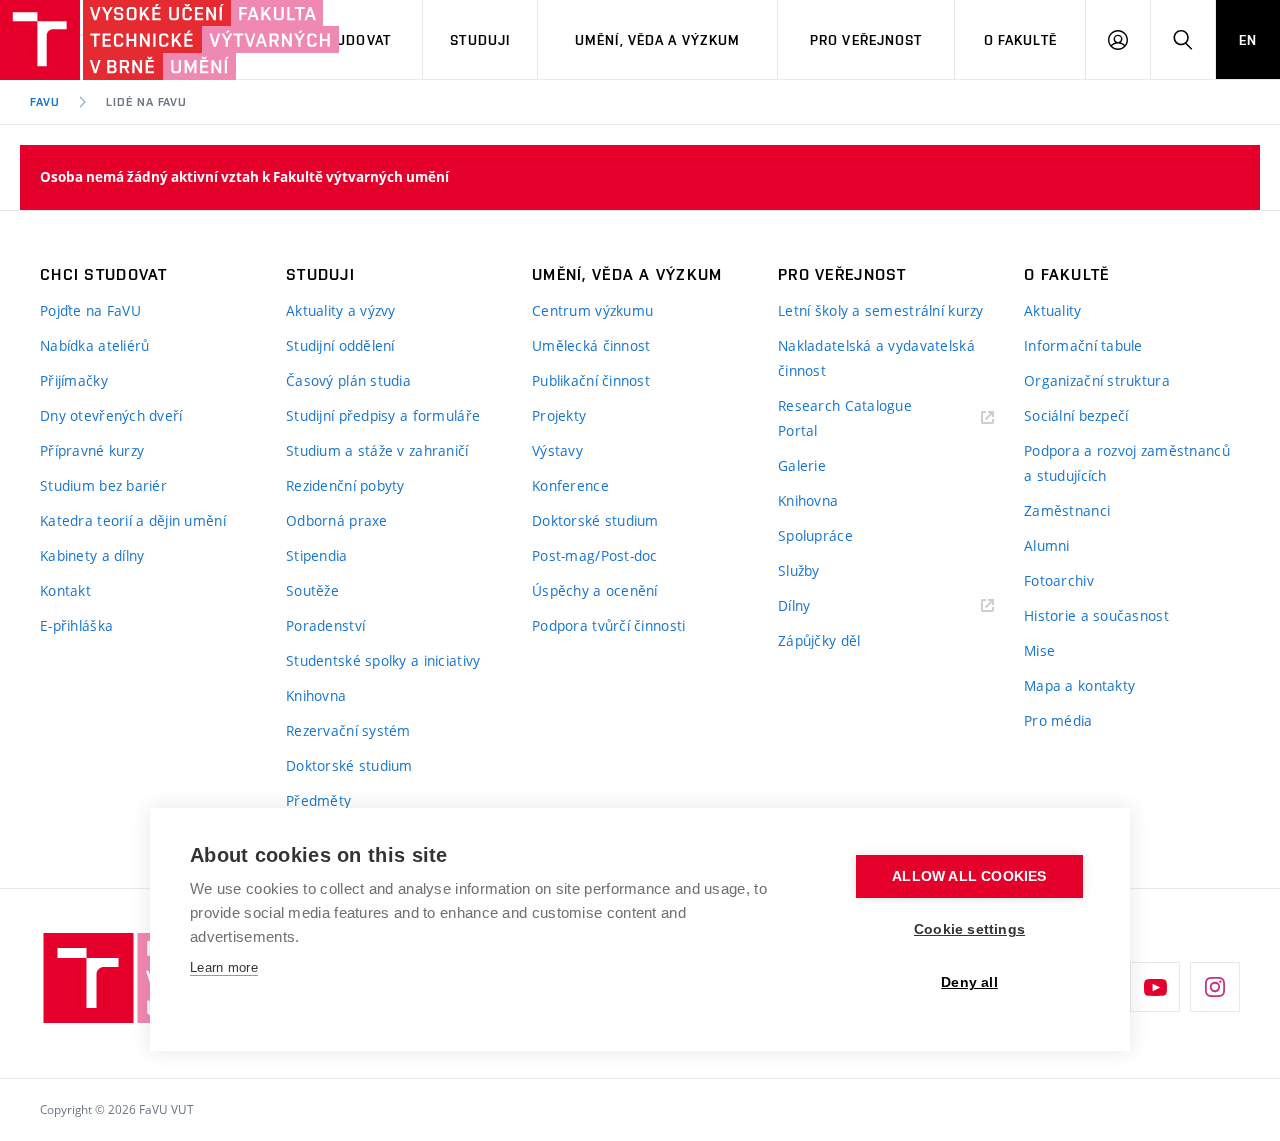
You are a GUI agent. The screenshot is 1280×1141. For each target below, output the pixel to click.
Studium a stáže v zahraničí (377, 450)
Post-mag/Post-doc (595, 555)
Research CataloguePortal (845, 418)
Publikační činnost (591, 380)
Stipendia (317, 555)
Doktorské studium (349, 765)
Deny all (969, 982)
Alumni (1047, 545)
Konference (570, 485)
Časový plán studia (348, 380)
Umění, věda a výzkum (657, 40)
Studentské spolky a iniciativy (383, 660)
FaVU (45, 102)
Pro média (1058, 720)
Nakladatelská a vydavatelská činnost (876, 358)
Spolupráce (815, 535)
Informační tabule (1083, 345)
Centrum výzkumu (592, 310)
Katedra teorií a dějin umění (133, 520)
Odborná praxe (337, 520)
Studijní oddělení (340, 345)
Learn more (224, 967)
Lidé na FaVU (147, 102)
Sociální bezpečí (1076, 415)
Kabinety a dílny (92, 555)
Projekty (559, 415)
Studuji (480, 40)
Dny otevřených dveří (111, 415)
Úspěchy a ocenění (595, 590)
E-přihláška (76, 625)
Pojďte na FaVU (90, 310)
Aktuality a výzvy (341, 310)
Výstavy (557, 450)
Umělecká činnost (591, 345)
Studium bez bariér (103, 485)
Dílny (794, 605)
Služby (799, 570)
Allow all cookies (969, 876)
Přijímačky (74, 380)
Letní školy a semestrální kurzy (881, 310)
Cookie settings (969, 929)
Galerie (802, 465)
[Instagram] (1215, 987)
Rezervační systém (348, 730)
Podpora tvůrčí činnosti (608, 625)
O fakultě (1020, 40)
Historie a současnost (1096, 615)
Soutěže (312, 590)
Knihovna (316, 695)
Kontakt (65, 590)
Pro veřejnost (866, 40)
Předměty (318, 800)
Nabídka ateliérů (94, 345)
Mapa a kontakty (1079, 685)
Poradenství (325, 625)
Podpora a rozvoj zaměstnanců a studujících (1127, 463)
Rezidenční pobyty (345, 485)
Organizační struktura (1097, 380)
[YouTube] (1155, 987)
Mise (1039, 650)
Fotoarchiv (1059, 580)
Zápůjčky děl (819, 640)
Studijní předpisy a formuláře (383, 415)
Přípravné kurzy (92, 450)
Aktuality (1053, 310)
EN (1248, 40)
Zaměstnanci (1067, 510)
